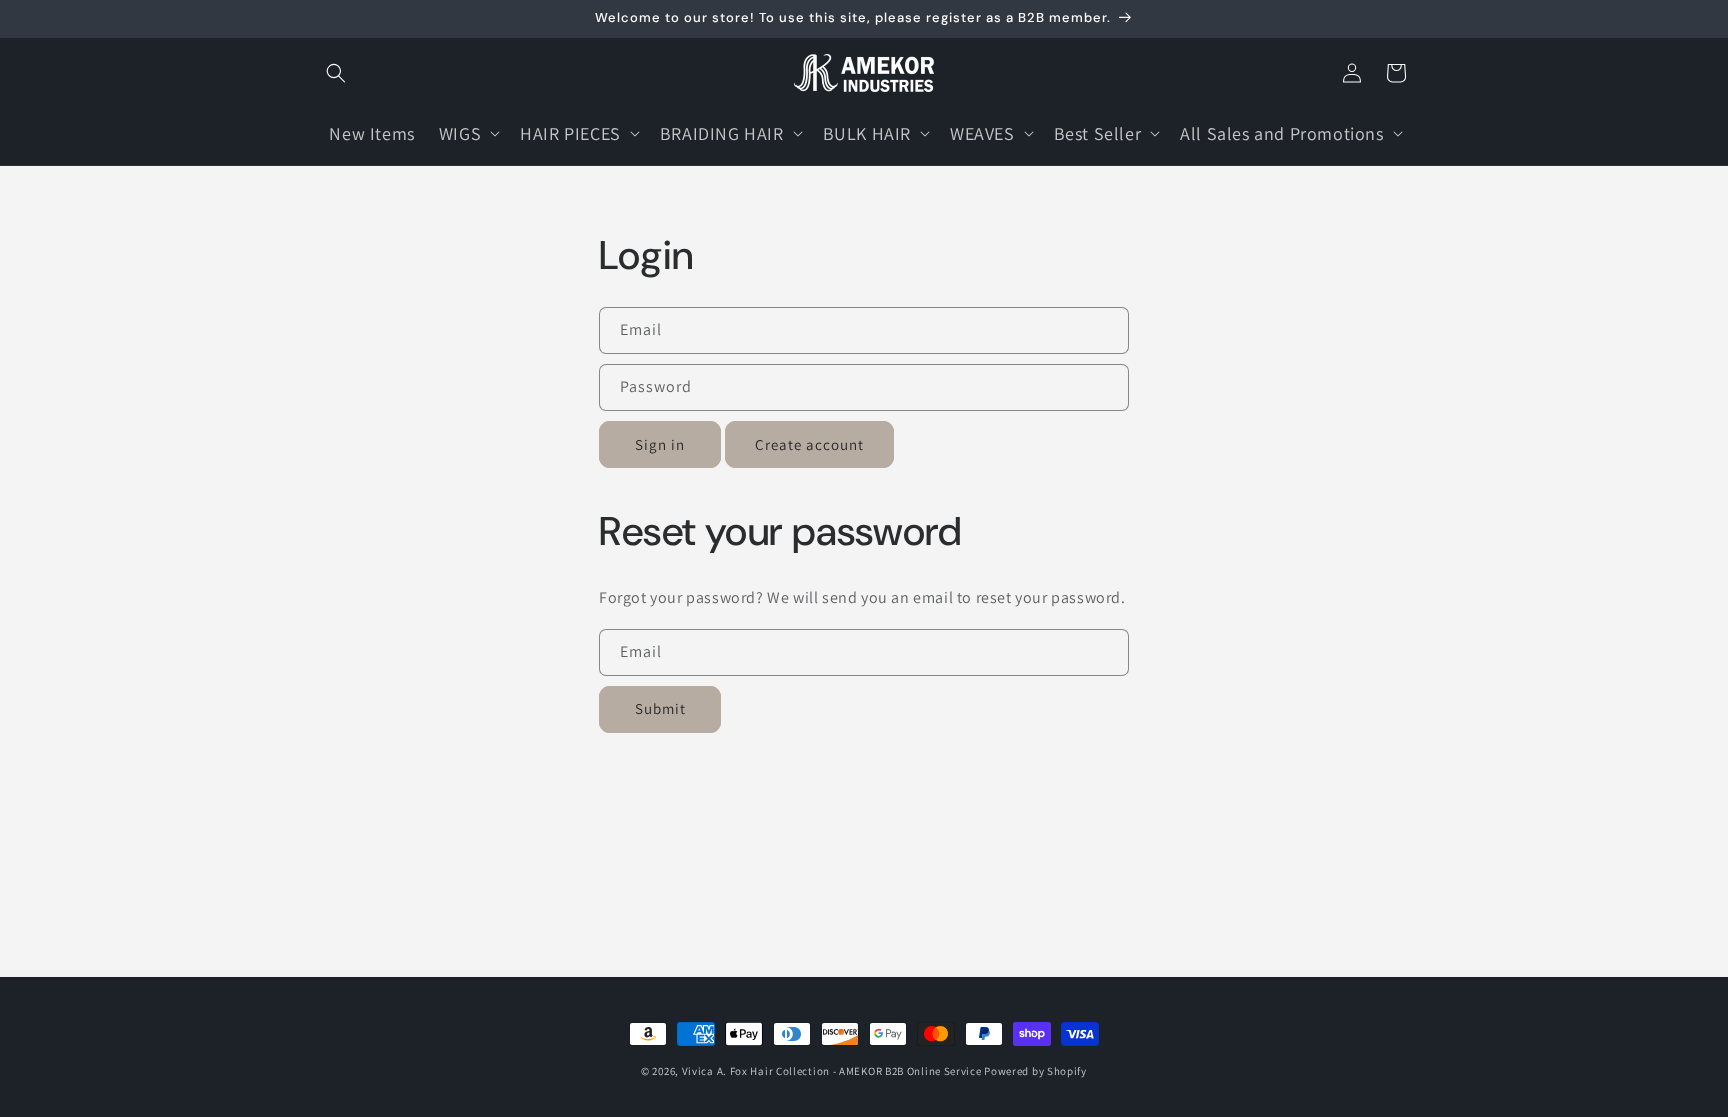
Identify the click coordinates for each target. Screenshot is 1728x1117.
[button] (336, 73)
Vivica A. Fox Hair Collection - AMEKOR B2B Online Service (832, 1071)
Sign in (660, 444)
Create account (809, 444)
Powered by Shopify (1035, 1071)
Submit (660, 708)
